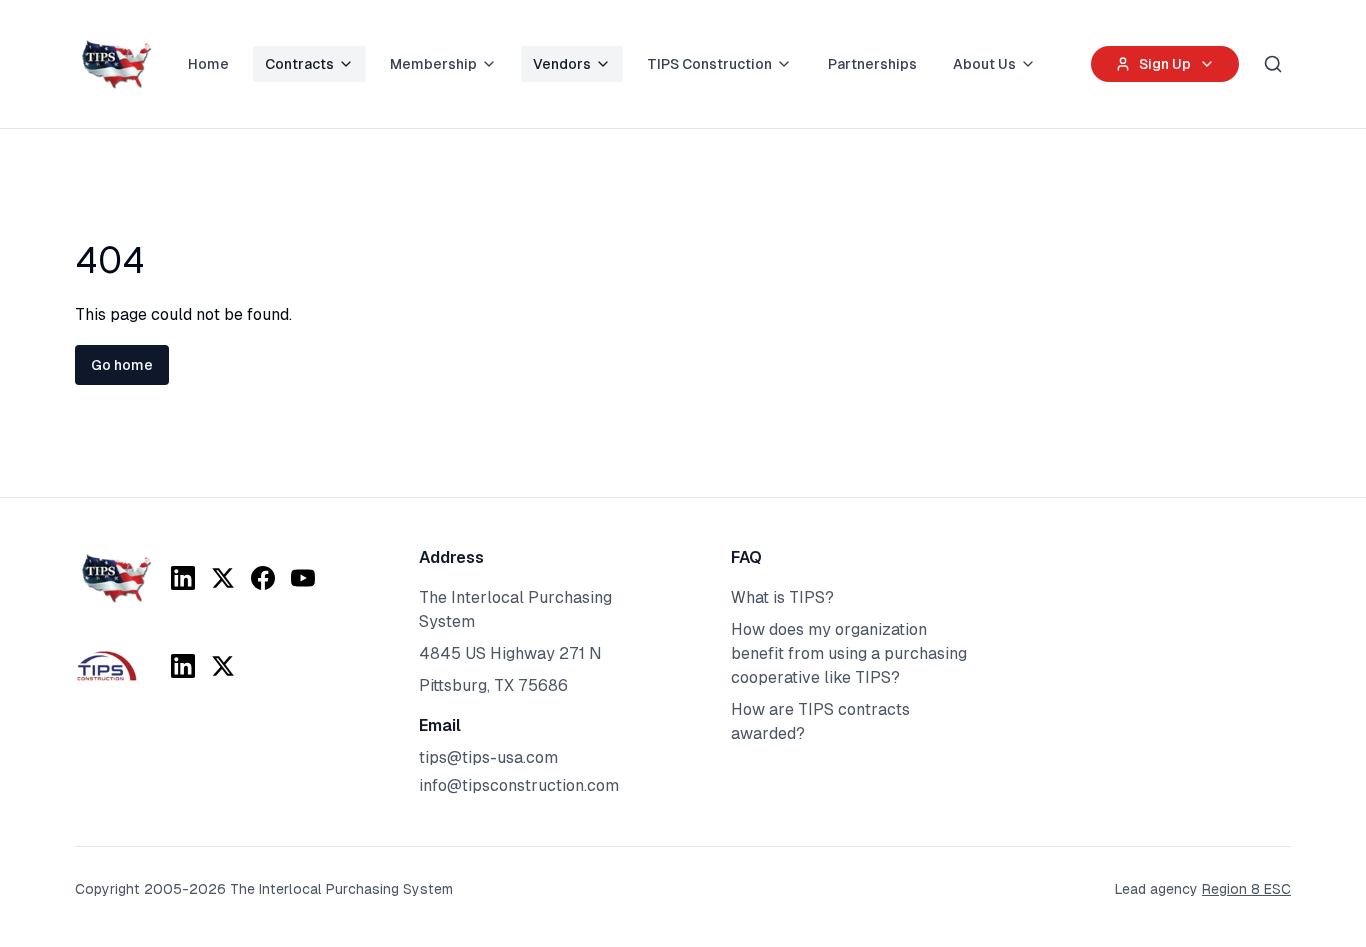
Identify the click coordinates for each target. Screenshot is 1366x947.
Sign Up (1165, 64)
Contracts (299, 64)
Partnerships (872, 64)
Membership (433, 64)
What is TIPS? (782, 597)
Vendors (562, 64)
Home (208, 64)
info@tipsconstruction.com (519, 785)
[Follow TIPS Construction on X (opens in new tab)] (223, 666)
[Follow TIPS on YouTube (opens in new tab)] (303, 578)
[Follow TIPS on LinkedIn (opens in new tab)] (183, 578)
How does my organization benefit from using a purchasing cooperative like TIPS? (849, 653)
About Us (984, 64)
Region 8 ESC (1246, 889)
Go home (122, 365)
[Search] (1273, 64)
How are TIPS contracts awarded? (820, 721)
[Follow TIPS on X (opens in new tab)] (223, 578)
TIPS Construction (709, 64)
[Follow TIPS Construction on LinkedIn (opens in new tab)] (183, 666)
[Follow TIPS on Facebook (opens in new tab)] (263, 578)
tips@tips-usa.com (488, 757)
